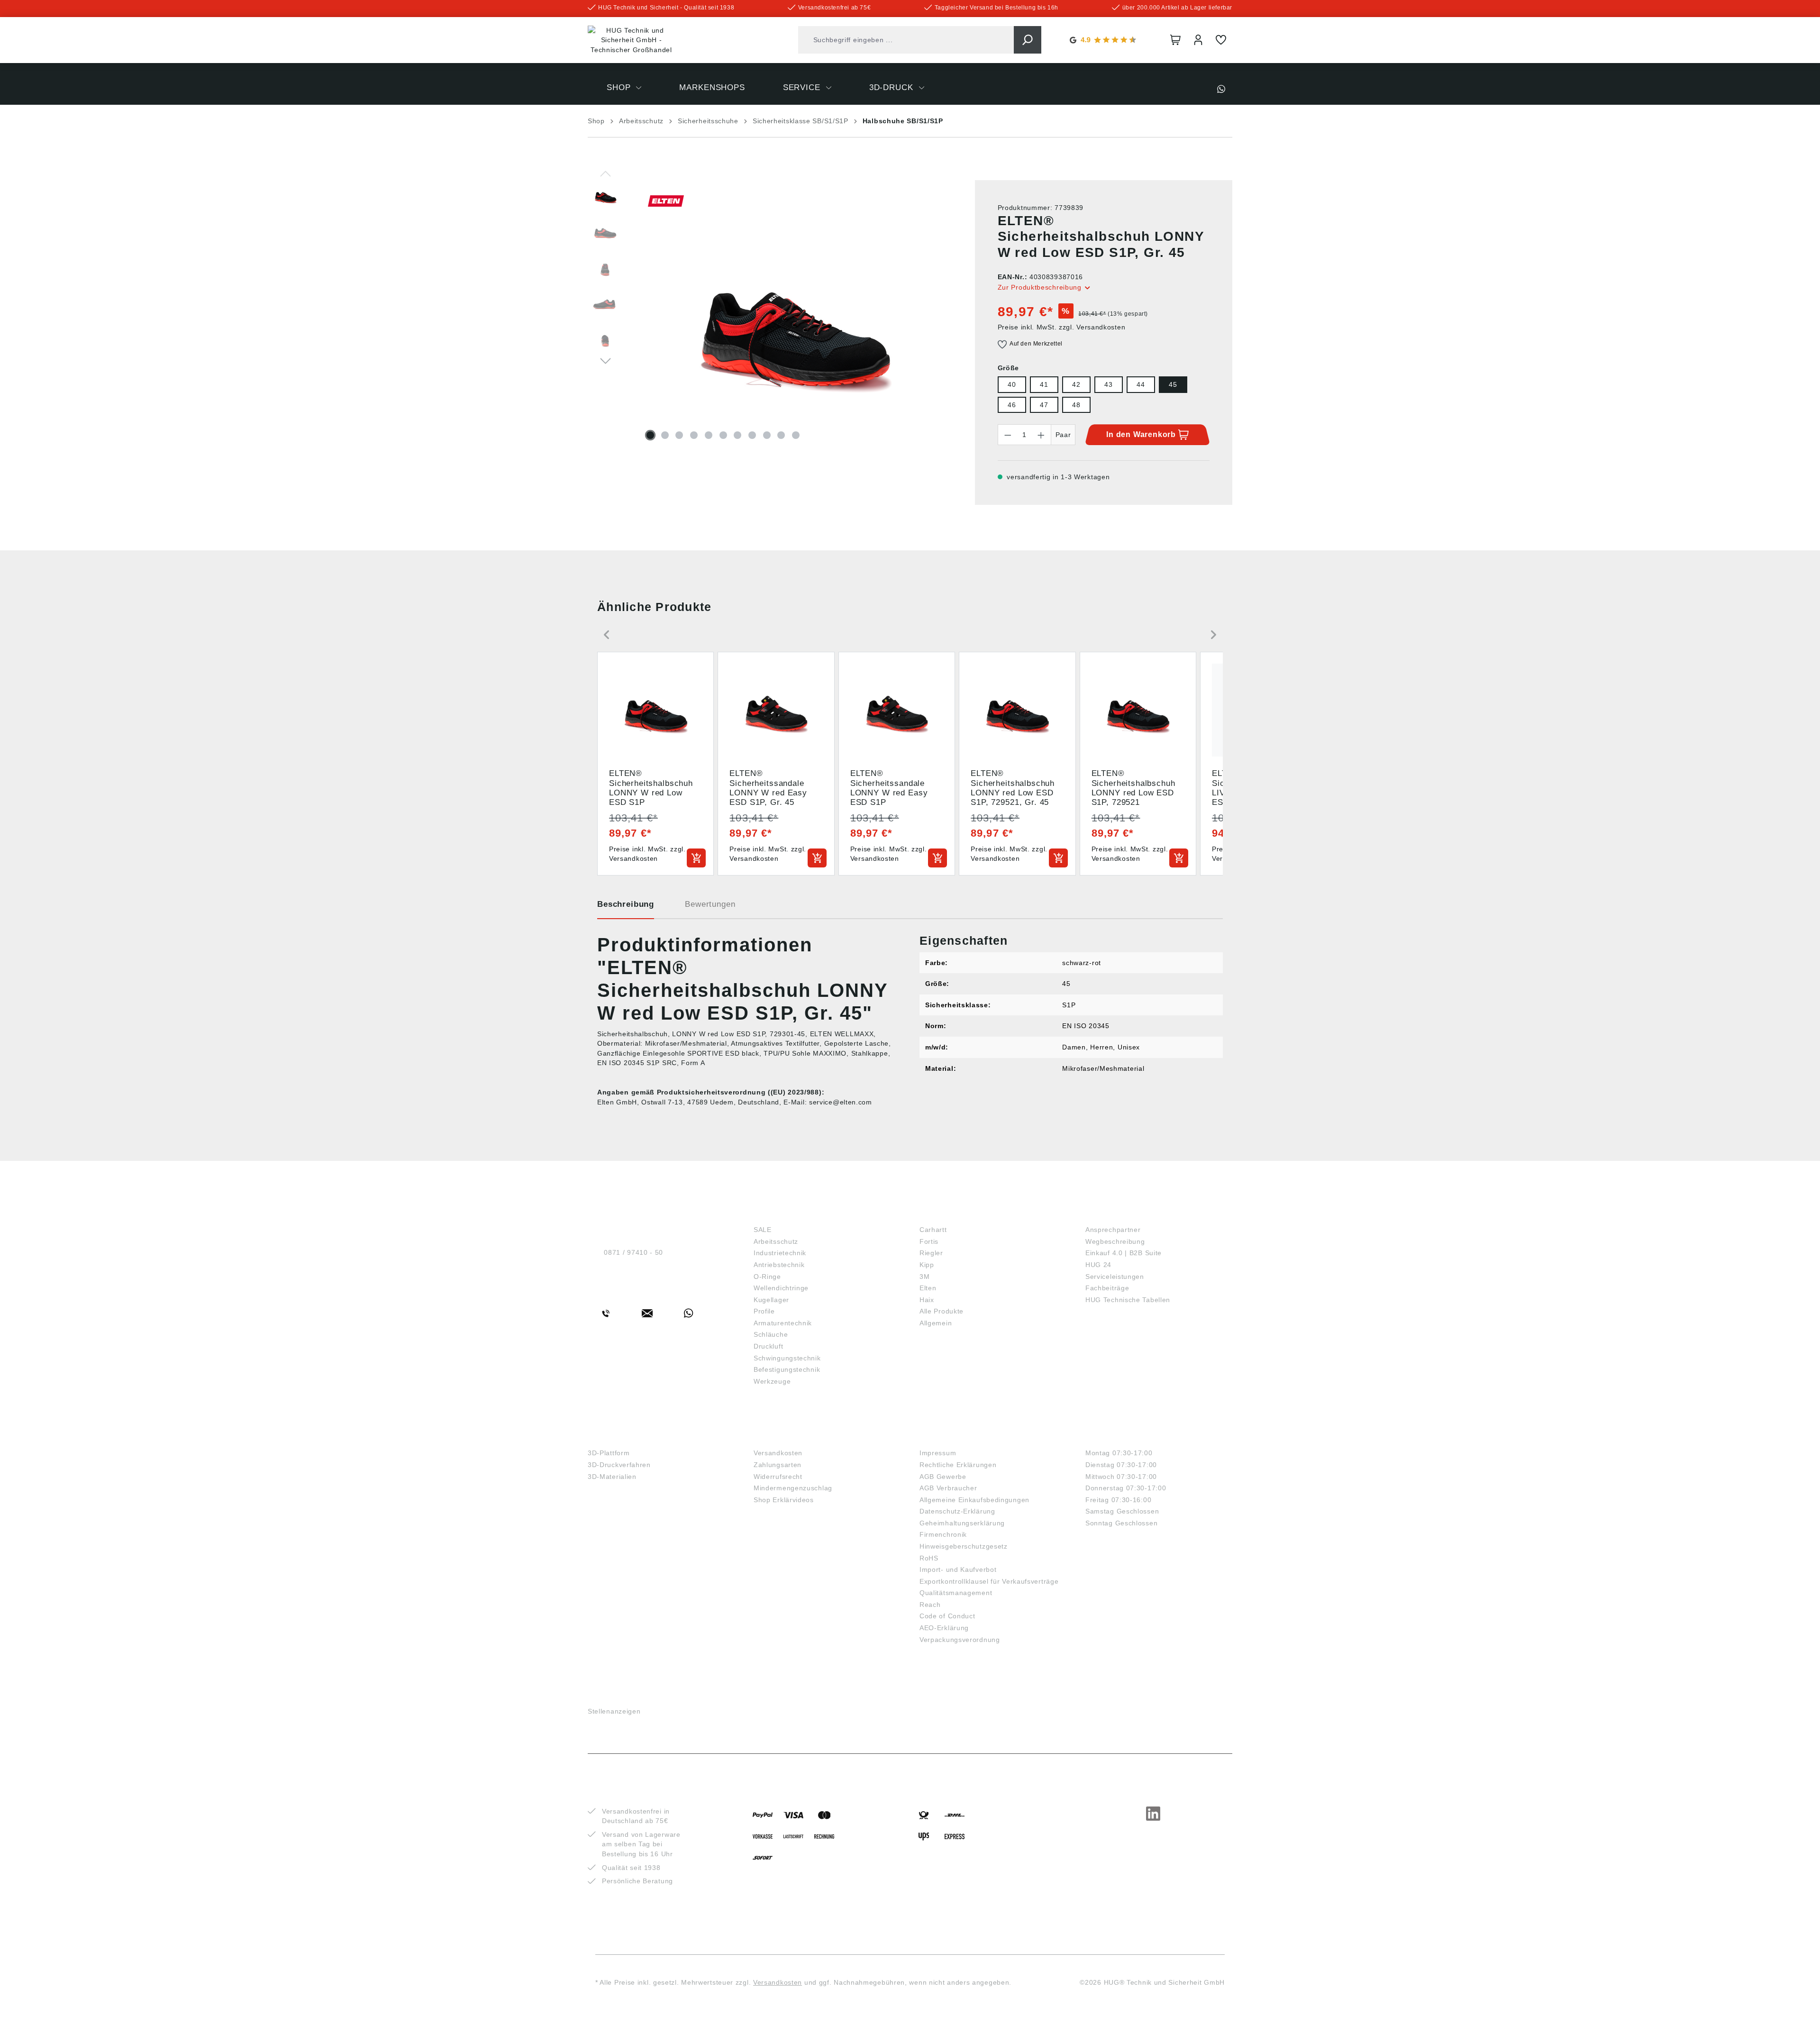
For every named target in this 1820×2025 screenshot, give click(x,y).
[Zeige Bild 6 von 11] (723, 435)
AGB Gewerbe (943, 1477)
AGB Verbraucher (948, 1488)
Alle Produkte (942, 1311)
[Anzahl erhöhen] (1041, 435)
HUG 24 (1098, 1265)
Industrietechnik (780, 1253)
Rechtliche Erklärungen (958, 1465)
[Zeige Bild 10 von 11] (781, 435)
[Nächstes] (605, 360)
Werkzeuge (772, 1381)
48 (1076, 405)
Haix (927, 1300)
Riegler (931, 1253)
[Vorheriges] (605, 173)
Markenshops (953, 1214)
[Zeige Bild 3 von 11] (679, 435)
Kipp (927, 1265)
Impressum (938, 1453)
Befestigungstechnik (787, 1369)
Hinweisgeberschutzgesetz (964, 1546)
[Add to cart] (696, 858)
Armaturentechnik (783, 1323)
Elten (928, 1288)
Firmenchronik (943, 1534)
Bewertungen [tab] (710, 904)
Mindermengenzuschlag (793, 1488)
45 (1173, 384)
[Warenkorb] (1175, 40)
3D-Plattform (609, 1453)
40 (1012, 384)
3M (924, 1277)
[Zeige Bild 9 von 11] (767, 435)
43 (1108, 384)
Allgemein (936, 1323)
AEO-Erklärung (944, 1628)
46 (1012, 405)
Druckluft (768, 1346)
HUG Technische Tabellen (1128, 1300)
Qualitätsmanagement (956, 1593)
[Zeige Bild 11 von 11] (796, 435)
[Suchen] (1028, 40)
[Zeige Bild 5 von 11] (709, 435)
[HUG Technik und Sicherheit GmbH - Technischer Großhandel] (631, 40)
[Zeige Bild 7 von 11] (737, 435)
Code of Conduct (947, 1616)
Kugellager (771, 1300)
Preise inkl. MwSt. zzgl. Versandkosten (1062, 327)
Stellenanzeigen (614, 1711)
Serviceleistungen (1115, 1277)
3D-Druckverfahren (619, 1465)
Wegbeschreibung (1115, 1241)
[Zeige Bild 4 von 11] (694, 435)
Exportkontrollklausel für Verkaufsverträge (989, 1581)
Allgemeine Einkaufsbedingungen (974, 1500)
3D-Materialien (612, 1477)
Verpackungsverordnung (960, 1640)
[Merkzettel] (1221, 40)
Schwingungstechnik (787, 1358)
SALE (763, 1230)
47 (1044, 405)
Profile (764, 1311)
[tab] (626, 908)
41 (1044, 384)
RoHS (929, 1558)
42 (1076, 384)
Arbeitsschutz (776, 1241)
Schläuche (771, 1334)
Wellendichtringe (781, 1288)
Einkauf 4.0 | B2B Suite (1124, 1253)
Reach (930, 1605)
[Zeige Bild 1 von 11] (650, 435)
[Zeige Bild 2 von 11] (665, 435)
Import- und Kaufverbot (958, 1569)
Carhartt (933, 1230)
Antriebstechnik (779, 1265)
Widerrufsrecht (778, 1477)
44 (1141, 384)
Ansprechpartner (1113, 1230)
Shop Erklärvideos (784, 1500)
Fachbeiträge (1107, 1288)
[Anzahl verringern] (1008, 435)
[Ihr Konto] (1198, 40)
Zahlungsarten (778, 1465)
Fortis (929, 1241)
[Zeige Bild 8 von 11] (752, 435)
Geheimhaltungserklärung (962, 1523)
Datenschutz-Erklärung (957, 1511)
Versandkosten (778, 1453)
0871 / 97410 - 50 (633, 1252)
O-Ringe (767, 1277)
